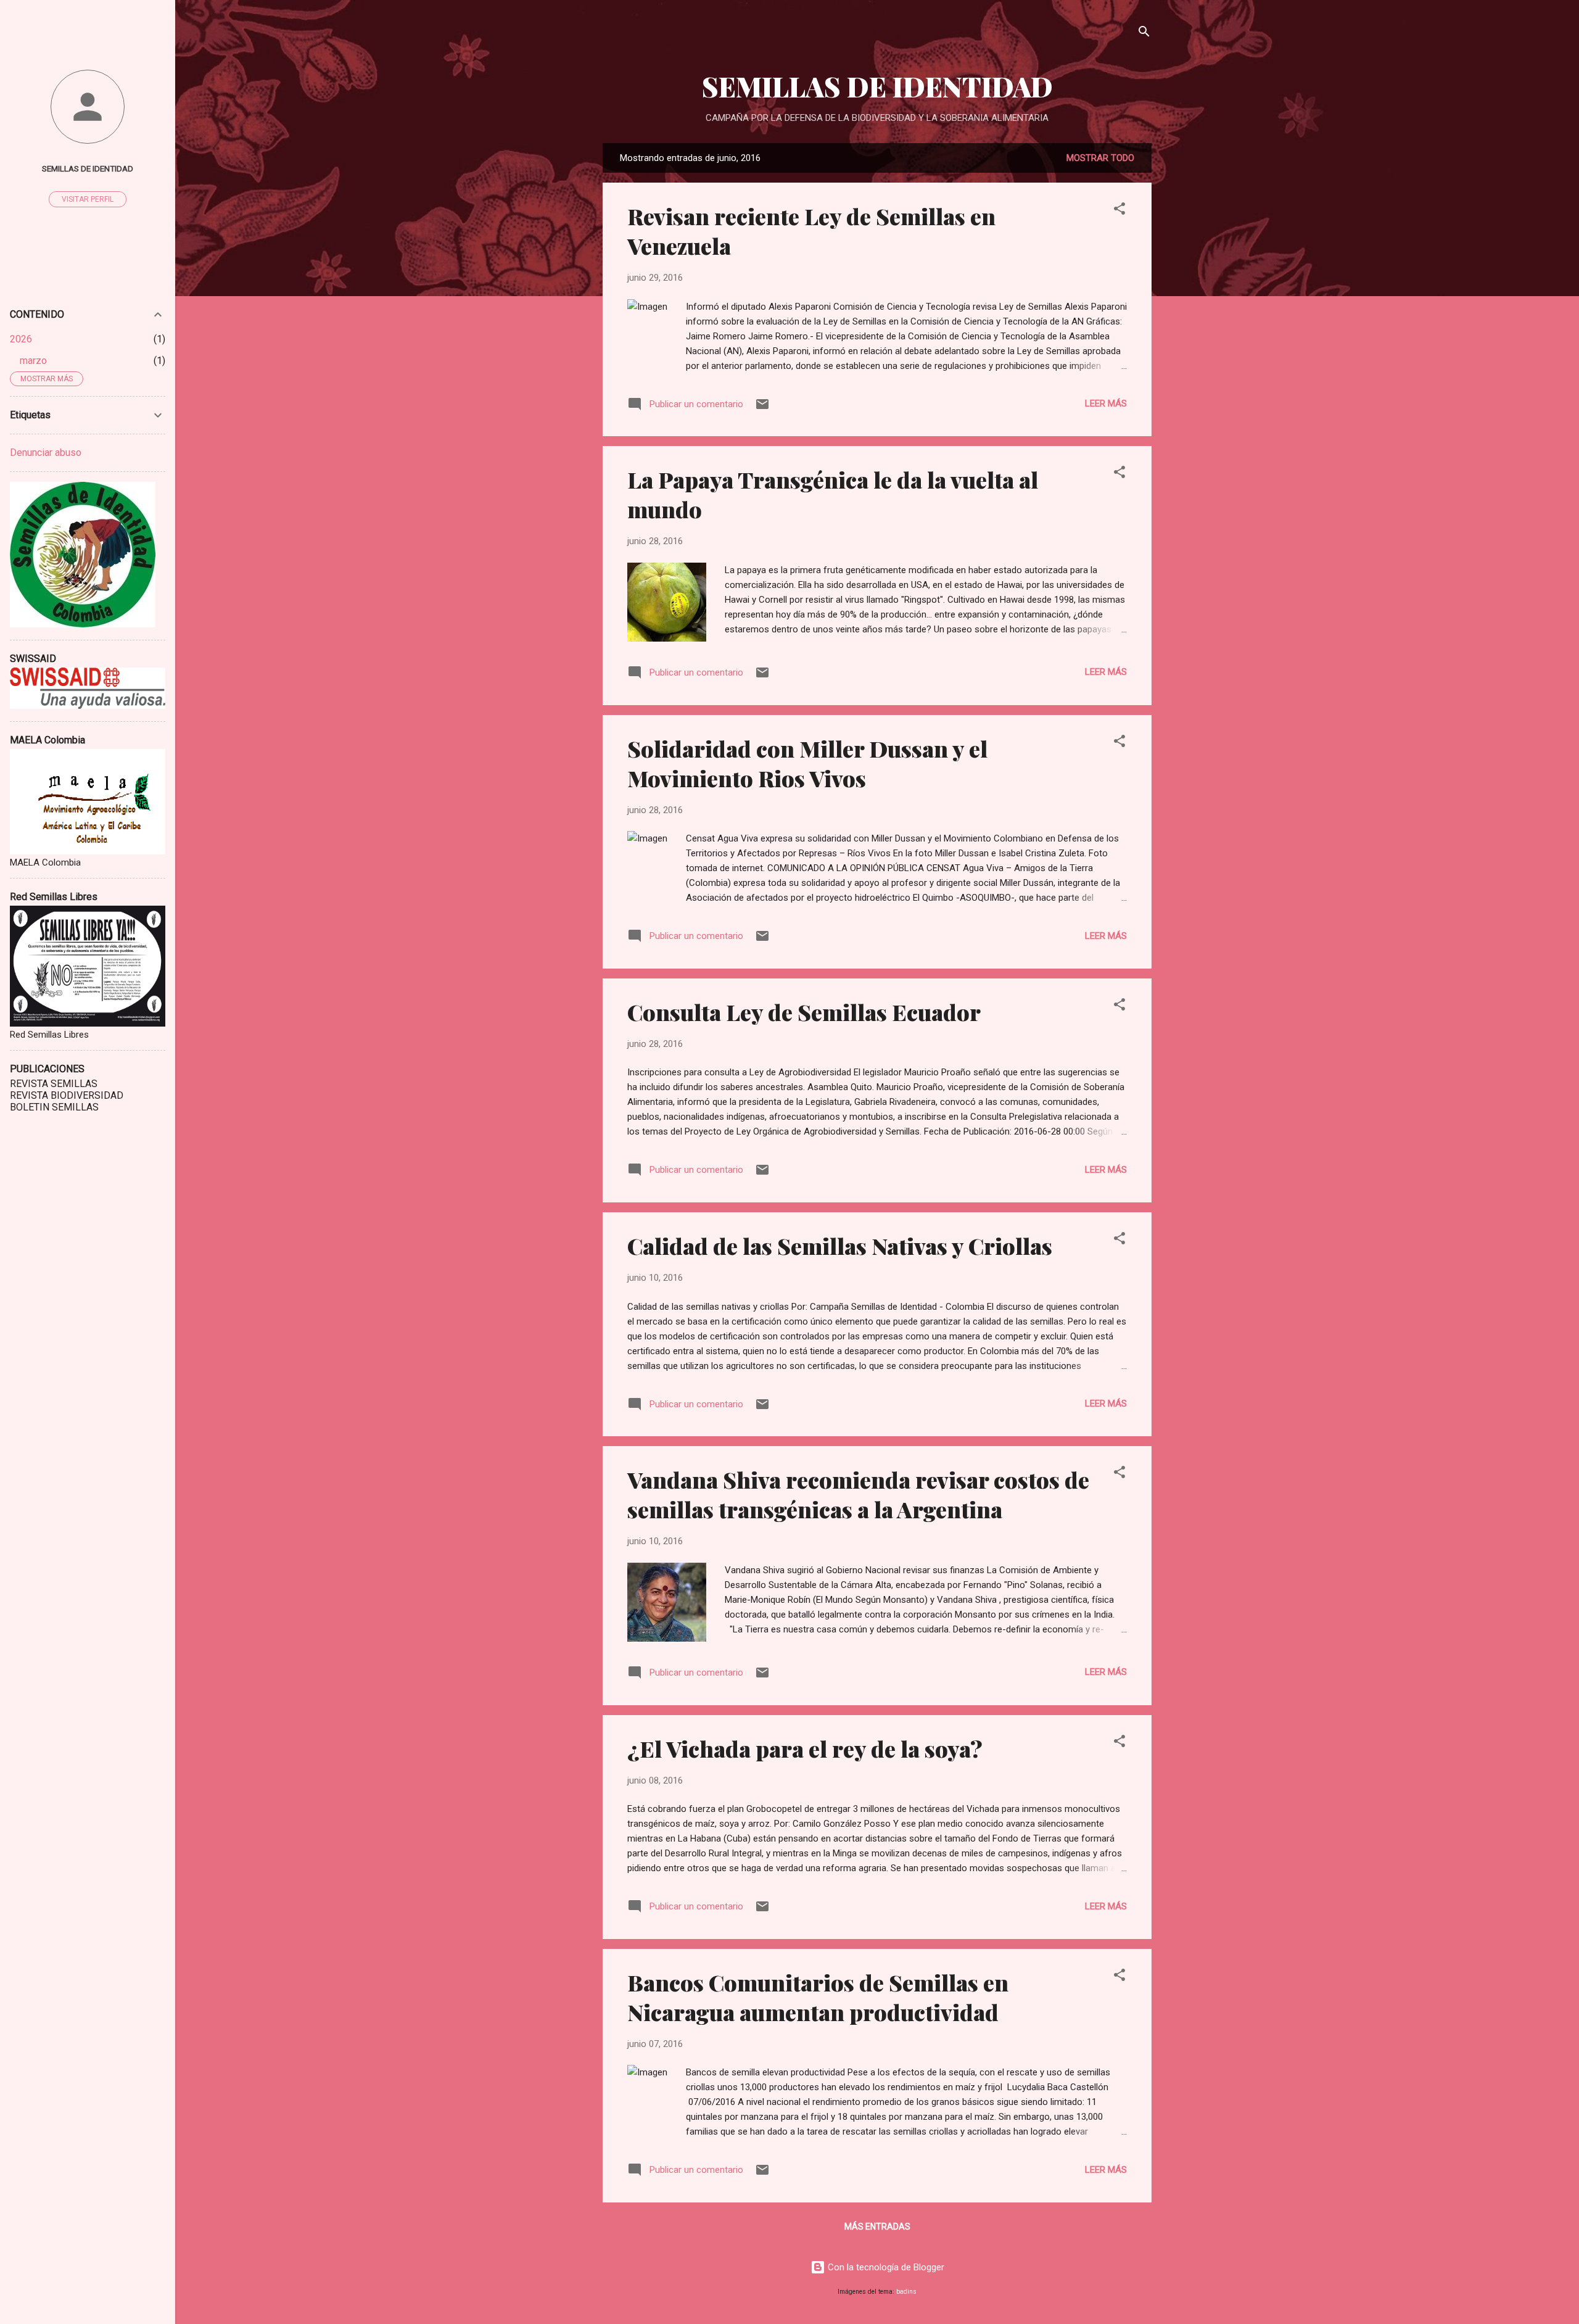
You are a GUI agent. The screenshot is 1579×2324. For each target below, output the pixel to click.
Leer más (1106, 403)
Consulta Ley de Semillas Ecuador (804, 1012)
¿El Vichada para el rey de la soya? (805, 1748)
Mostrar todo (1100, 158)
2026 (21, 339)
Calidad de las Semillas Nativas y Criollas (840, 1246)
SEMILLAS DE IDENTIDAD (877, 86)
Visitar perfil (88, 199)
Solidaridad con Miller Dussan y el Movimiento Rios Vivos (807, 763)
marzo (33, 361)
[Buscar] (1144, 34)
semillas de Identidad (88, 168)
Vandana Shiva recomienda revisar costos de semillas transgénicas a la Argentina (858, 1494)
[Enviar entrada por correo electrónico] (762, 408)
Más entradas (877, 2227)
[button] (1119, 211)
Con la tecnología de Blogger (885, 2267)
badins (906, 2292)
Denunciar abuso (46, 453)
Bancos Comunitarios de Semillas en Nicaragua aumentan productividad (818, 1997)
